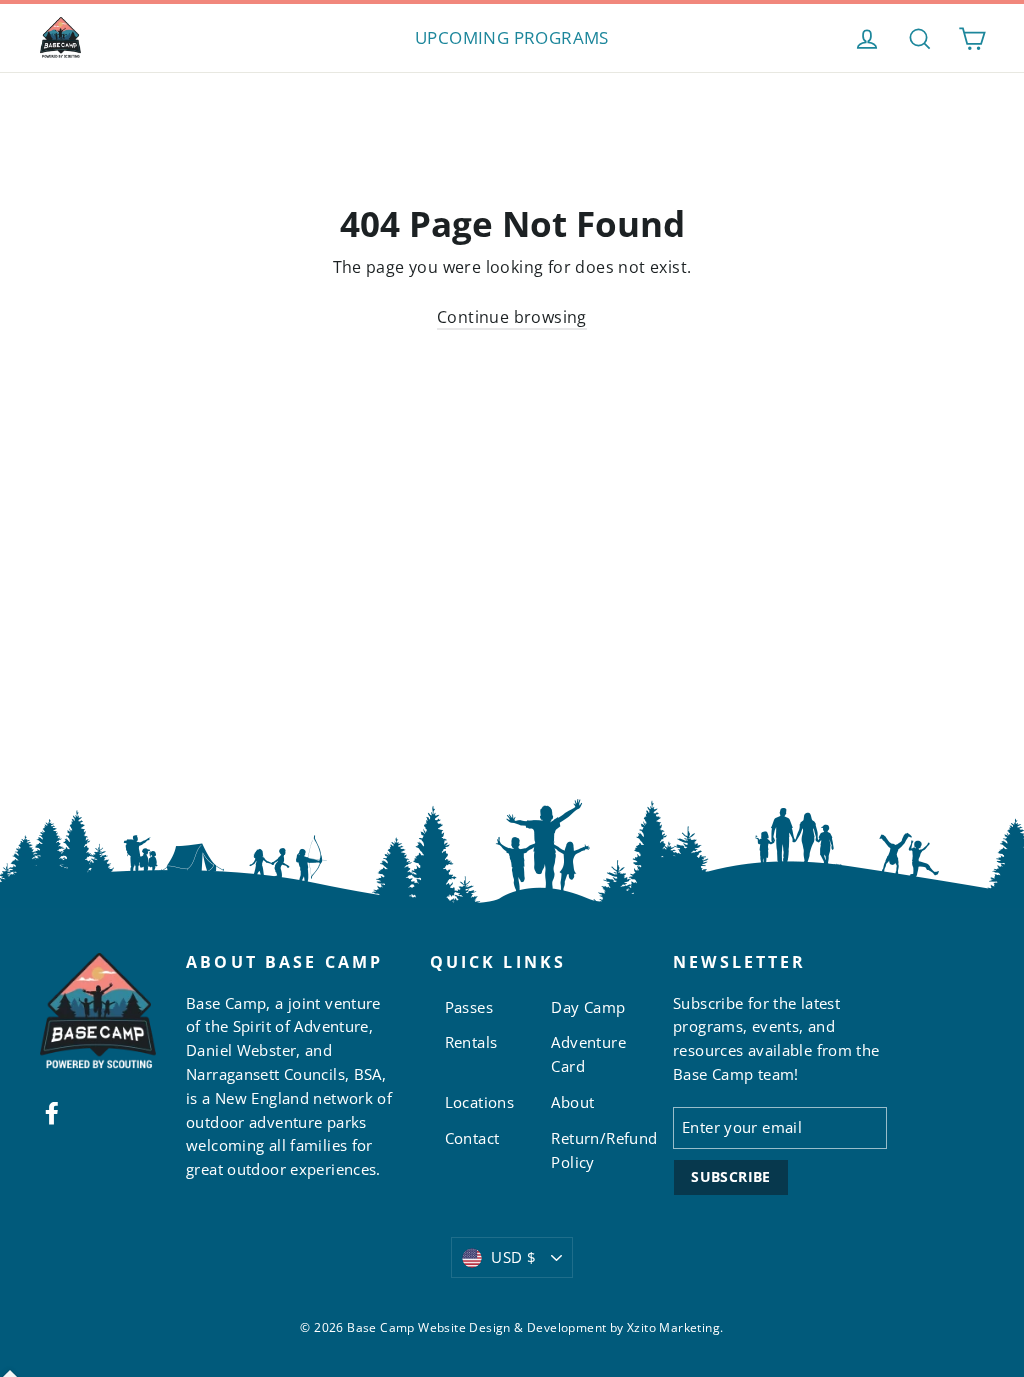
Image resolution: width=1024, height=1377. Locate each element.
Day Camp (588, 1007)
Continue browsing (512, 317)
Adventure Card (588, 1054)
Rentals (471, 1042)
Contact (472, 1138)
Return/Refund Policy (597, 1150)
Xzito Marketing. (675, 1327)
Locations (480, 1102)
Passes (469, 1007)
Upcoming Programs (512, 37)
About (572, 1102)
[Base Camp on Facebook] (52, 1112)
